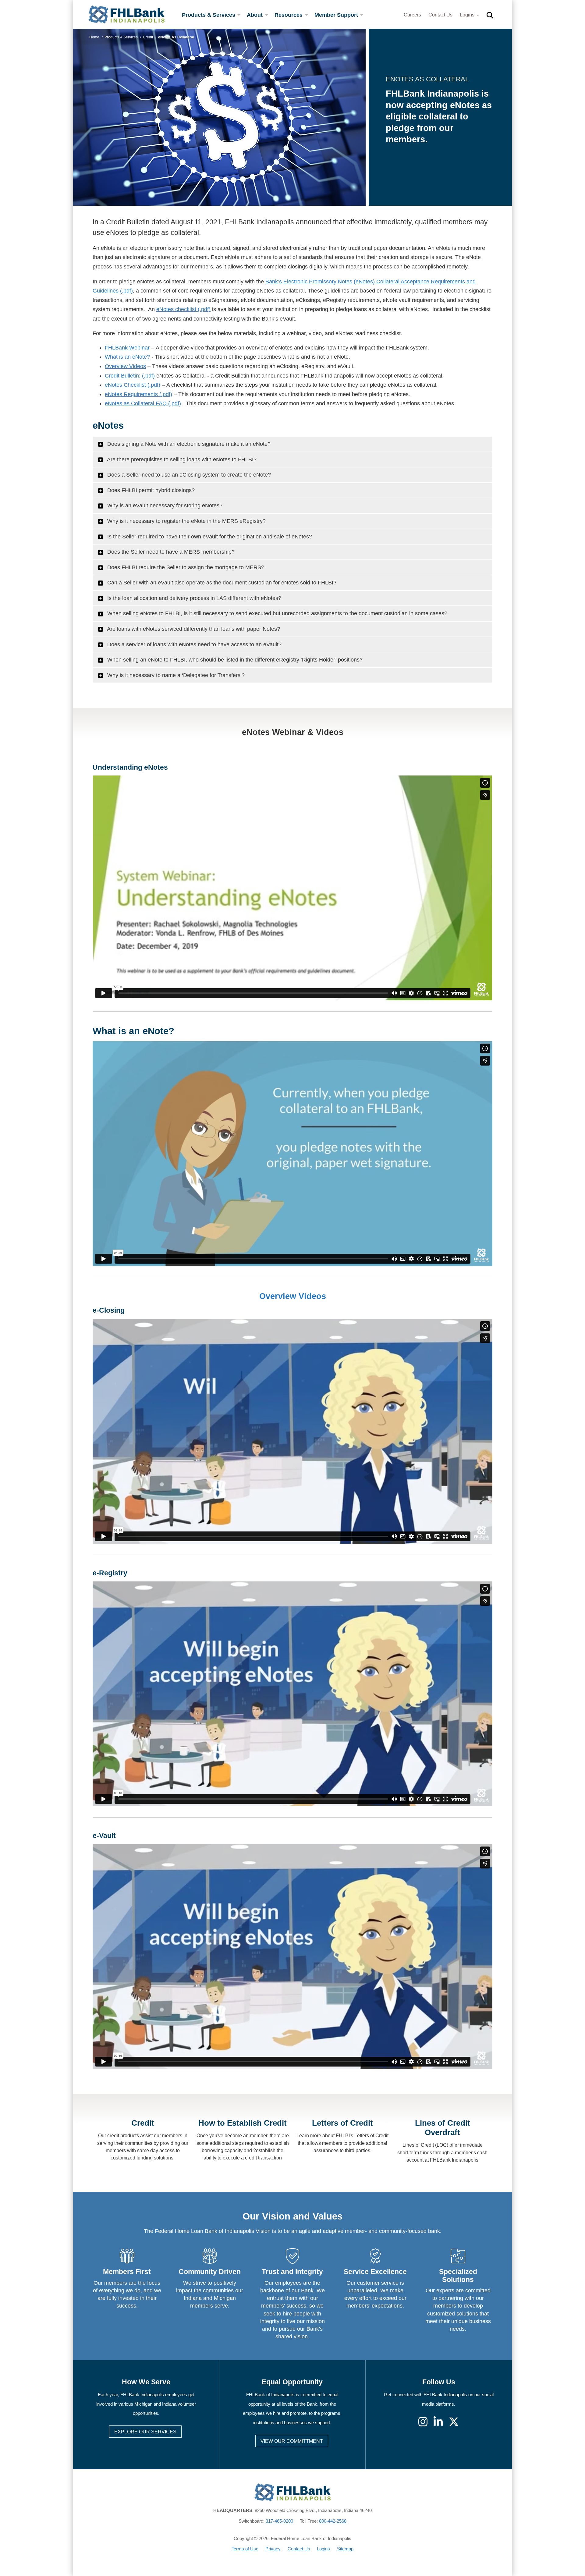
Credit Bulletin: (123, 376)
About (255, 15)
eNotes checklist (176, 309)
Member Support (337, 15)
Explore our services (145, 2432)
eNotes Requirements (131, 394)
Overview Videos (125, 366)
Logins (468, 15)
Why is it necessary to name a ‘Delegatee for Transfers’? (175, 675)
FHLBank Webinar (127, 348)
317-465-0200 (279, 2521)
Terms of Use (245, 2549)
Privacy (273, 2549)
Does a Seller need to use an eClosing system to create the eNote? (188, 475)
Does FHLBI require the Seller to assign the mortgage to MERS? (185, 567)
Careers (412, 15)
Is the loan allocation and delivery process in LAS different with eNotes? (193, 598)
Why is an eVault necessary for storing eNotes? (164, 506)
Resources (289, 15)
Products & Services (209, 15)
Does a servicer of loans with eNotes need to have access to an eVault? (194, 644)
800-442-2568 (333, 2521)
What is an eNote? (127, 357)
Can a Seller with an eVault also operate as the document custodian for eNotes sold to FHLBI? (221, 583)
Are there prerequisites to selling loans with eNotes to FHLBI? (181, 459)
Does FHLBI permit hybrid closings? (150, 490)
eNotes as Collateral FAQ (136, 403)
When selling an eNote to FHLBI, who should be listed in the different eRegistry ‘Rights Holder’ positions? (234, 660)
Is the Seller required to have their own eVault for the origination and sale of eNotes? (209, 537)
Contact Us (440, 15)
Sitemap (345, 2549)
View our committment (292, 2441)
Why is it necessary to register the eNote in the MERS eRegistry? (186, 521)
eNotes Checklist (125, 385)
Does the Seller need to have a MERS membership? (170, 552)
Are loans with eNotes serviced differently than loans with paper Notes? (193, 629)
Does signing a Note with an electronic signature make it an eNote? (188, 444)
